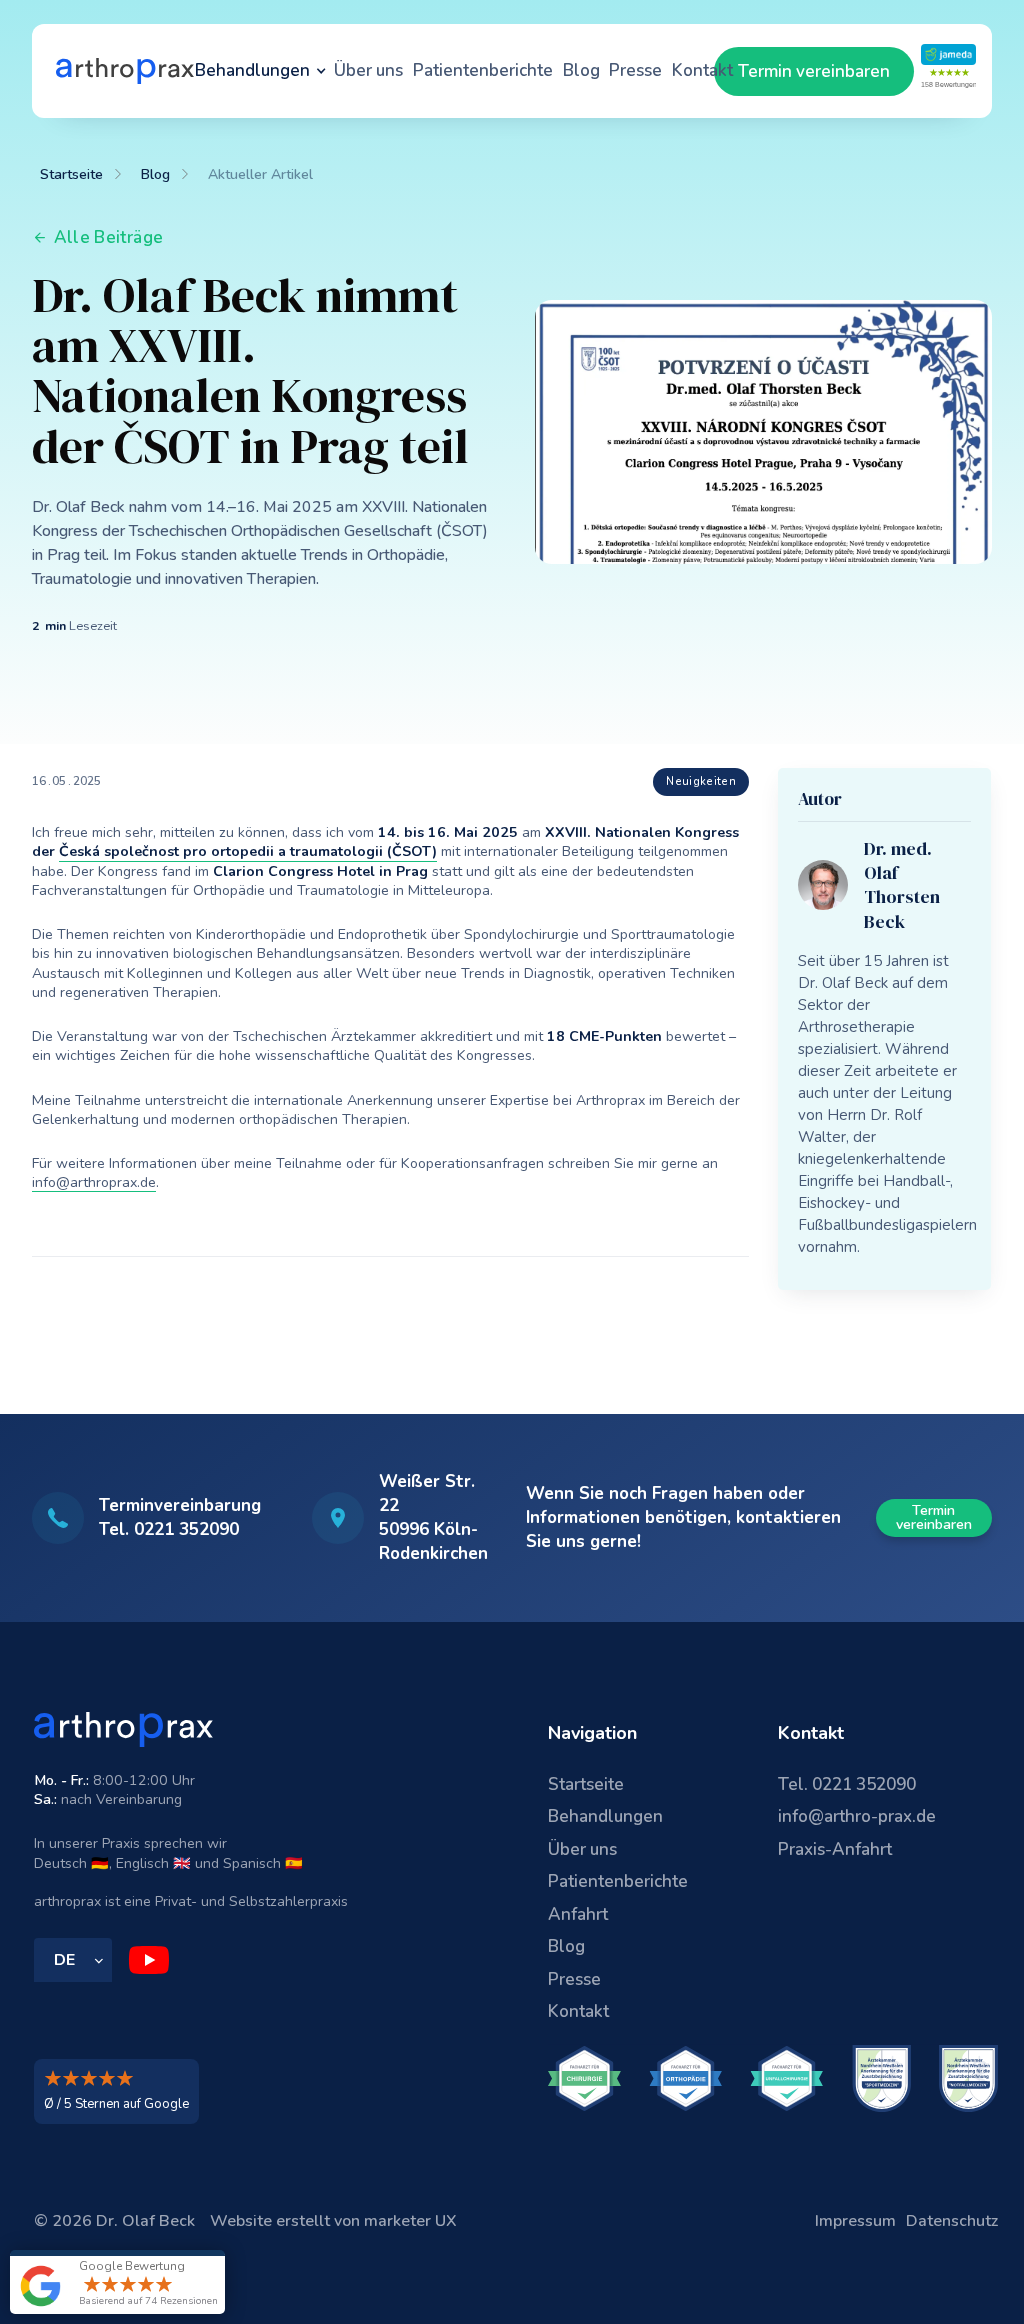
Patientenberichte (483, 70)
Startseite (586, 1784)
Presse (635, 70)
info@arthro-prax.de (857, 1816)
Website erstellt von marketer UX (333, 2221)
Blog (581, 70)
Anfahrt (578, 1914)
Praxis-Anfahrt (835, 1849)
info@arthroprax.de (94, 1182)
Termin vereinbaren (814, 71)
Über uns (368, 70)
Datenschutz (952, 2221)
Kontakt (702, 70)
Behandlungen (605, 1816)
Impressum (855, 2221)
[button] (261, 71)
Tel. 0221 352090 (847, 1784)
